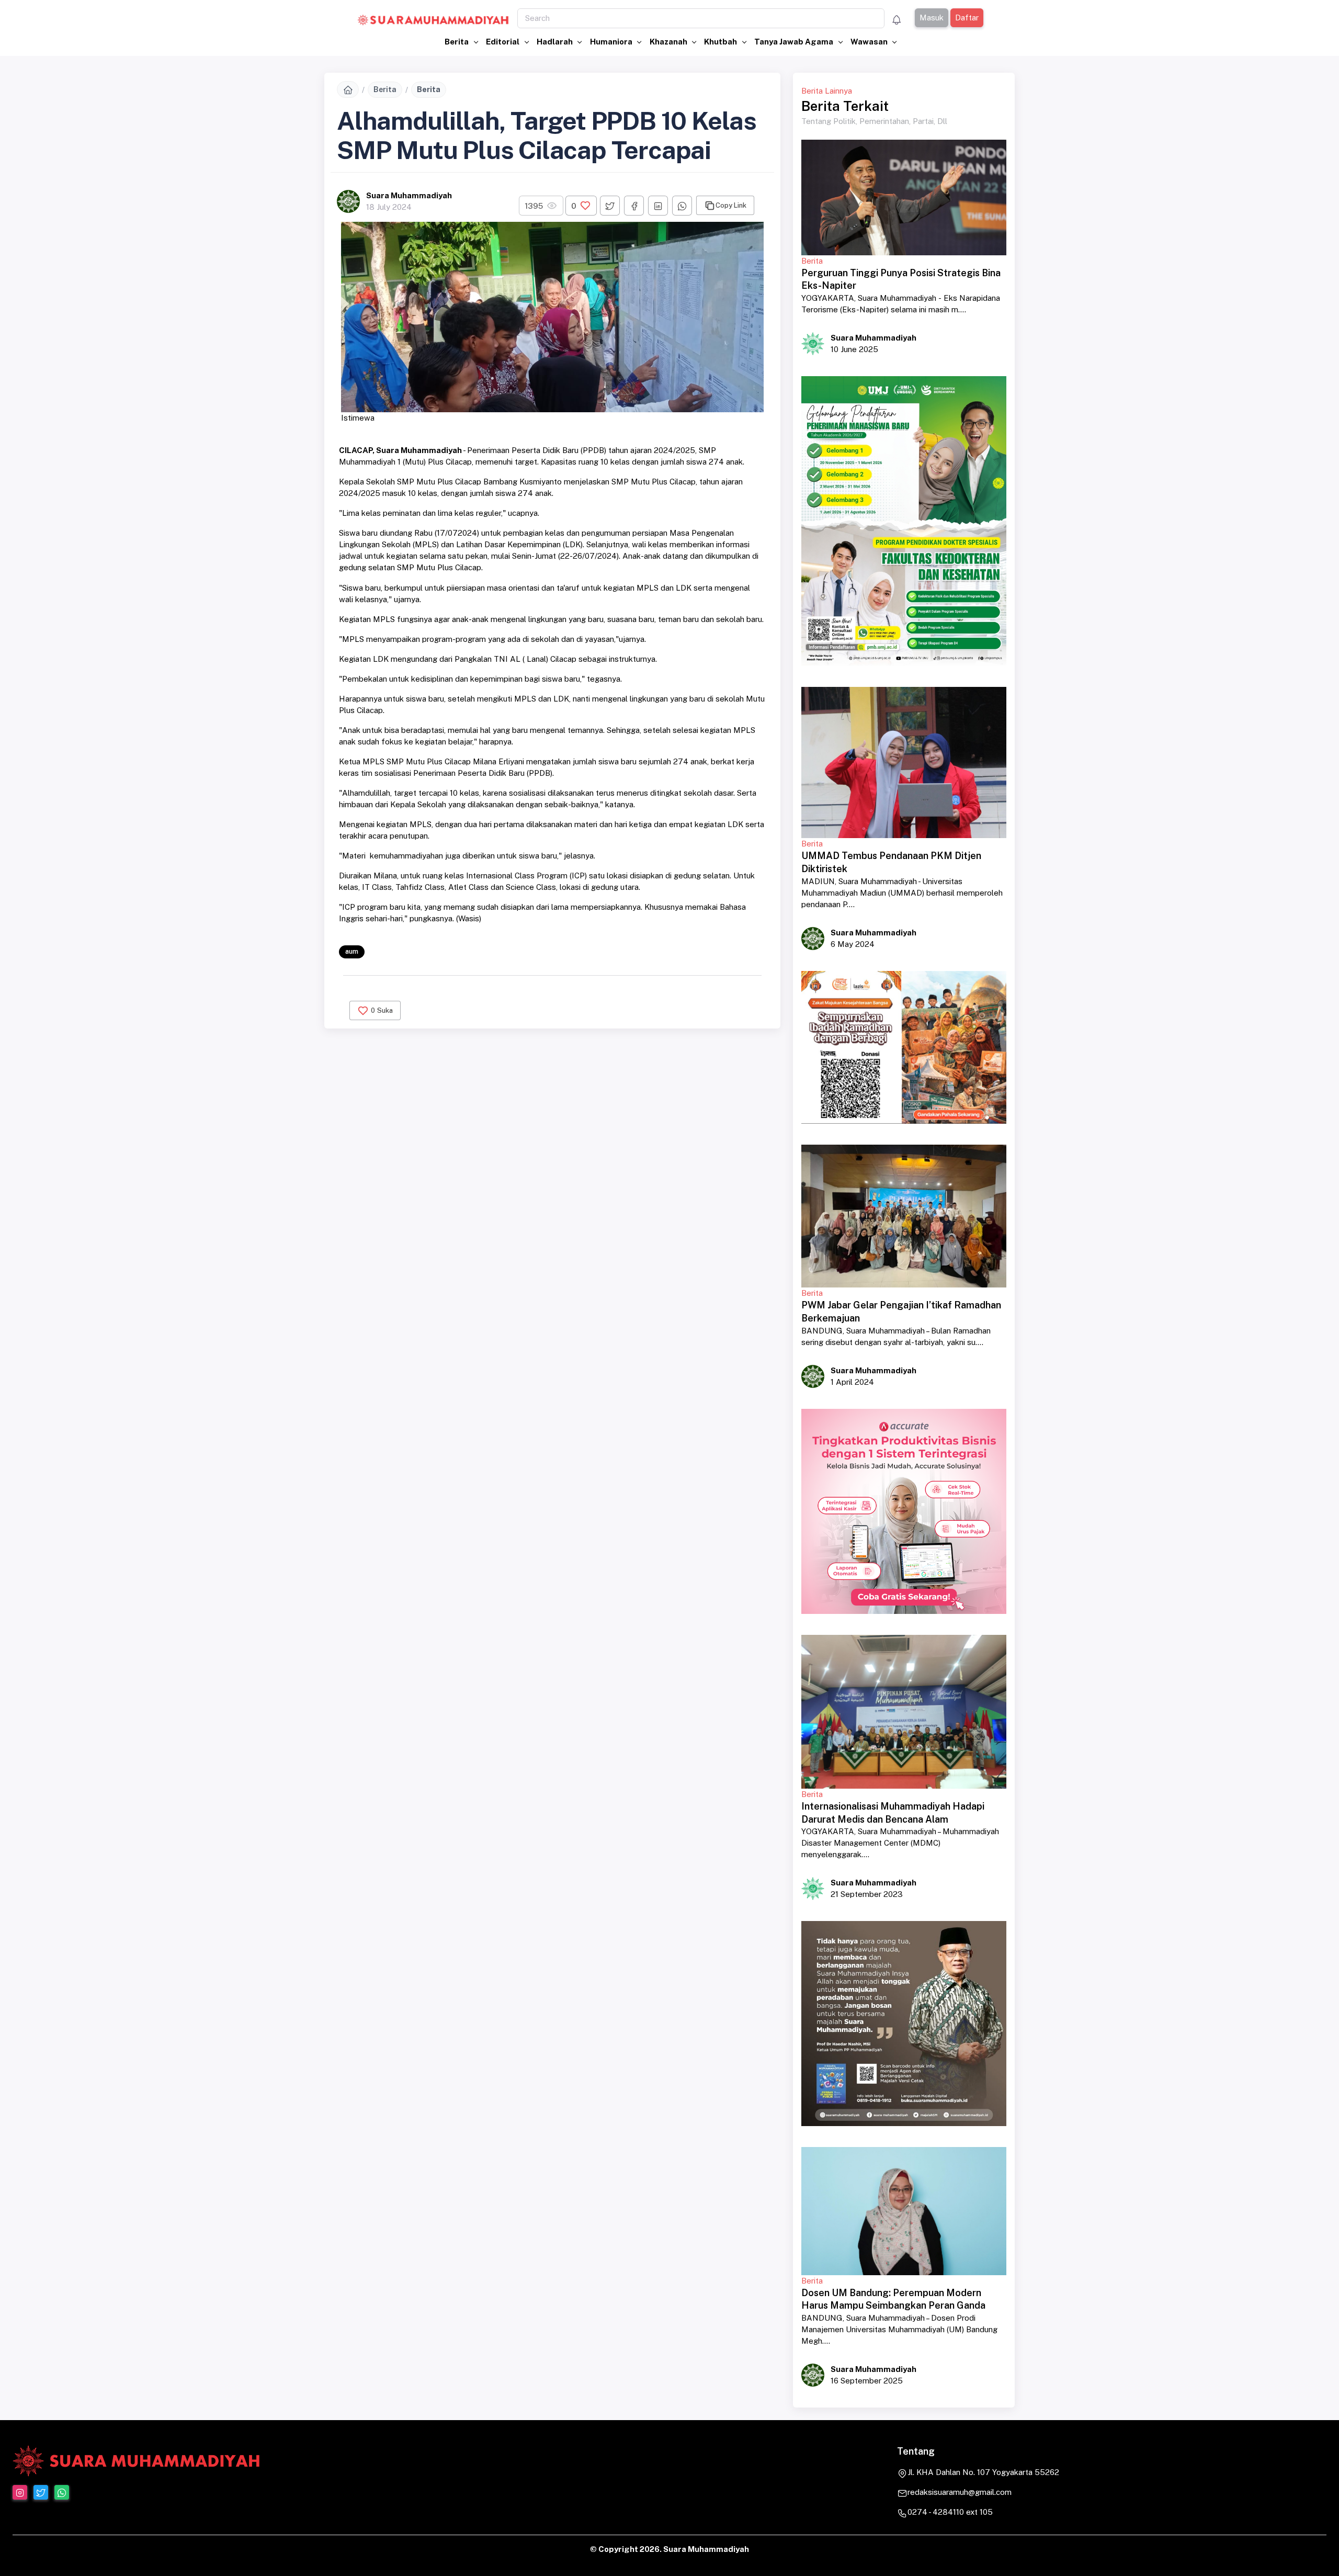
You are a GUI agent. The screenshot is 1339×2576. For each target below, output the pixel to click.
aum (352, 951)
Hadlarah (555, 42)
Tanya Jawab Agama (795, 42)
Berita (457, 42)
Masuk (931, 18)
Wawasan (870, 42)
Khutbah (721, 42)
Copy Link (731, 205)
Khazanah (669, 42)
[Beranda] (348, 89)
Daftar (966, 18)
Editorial (503, 42)
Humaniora (612, 42)
